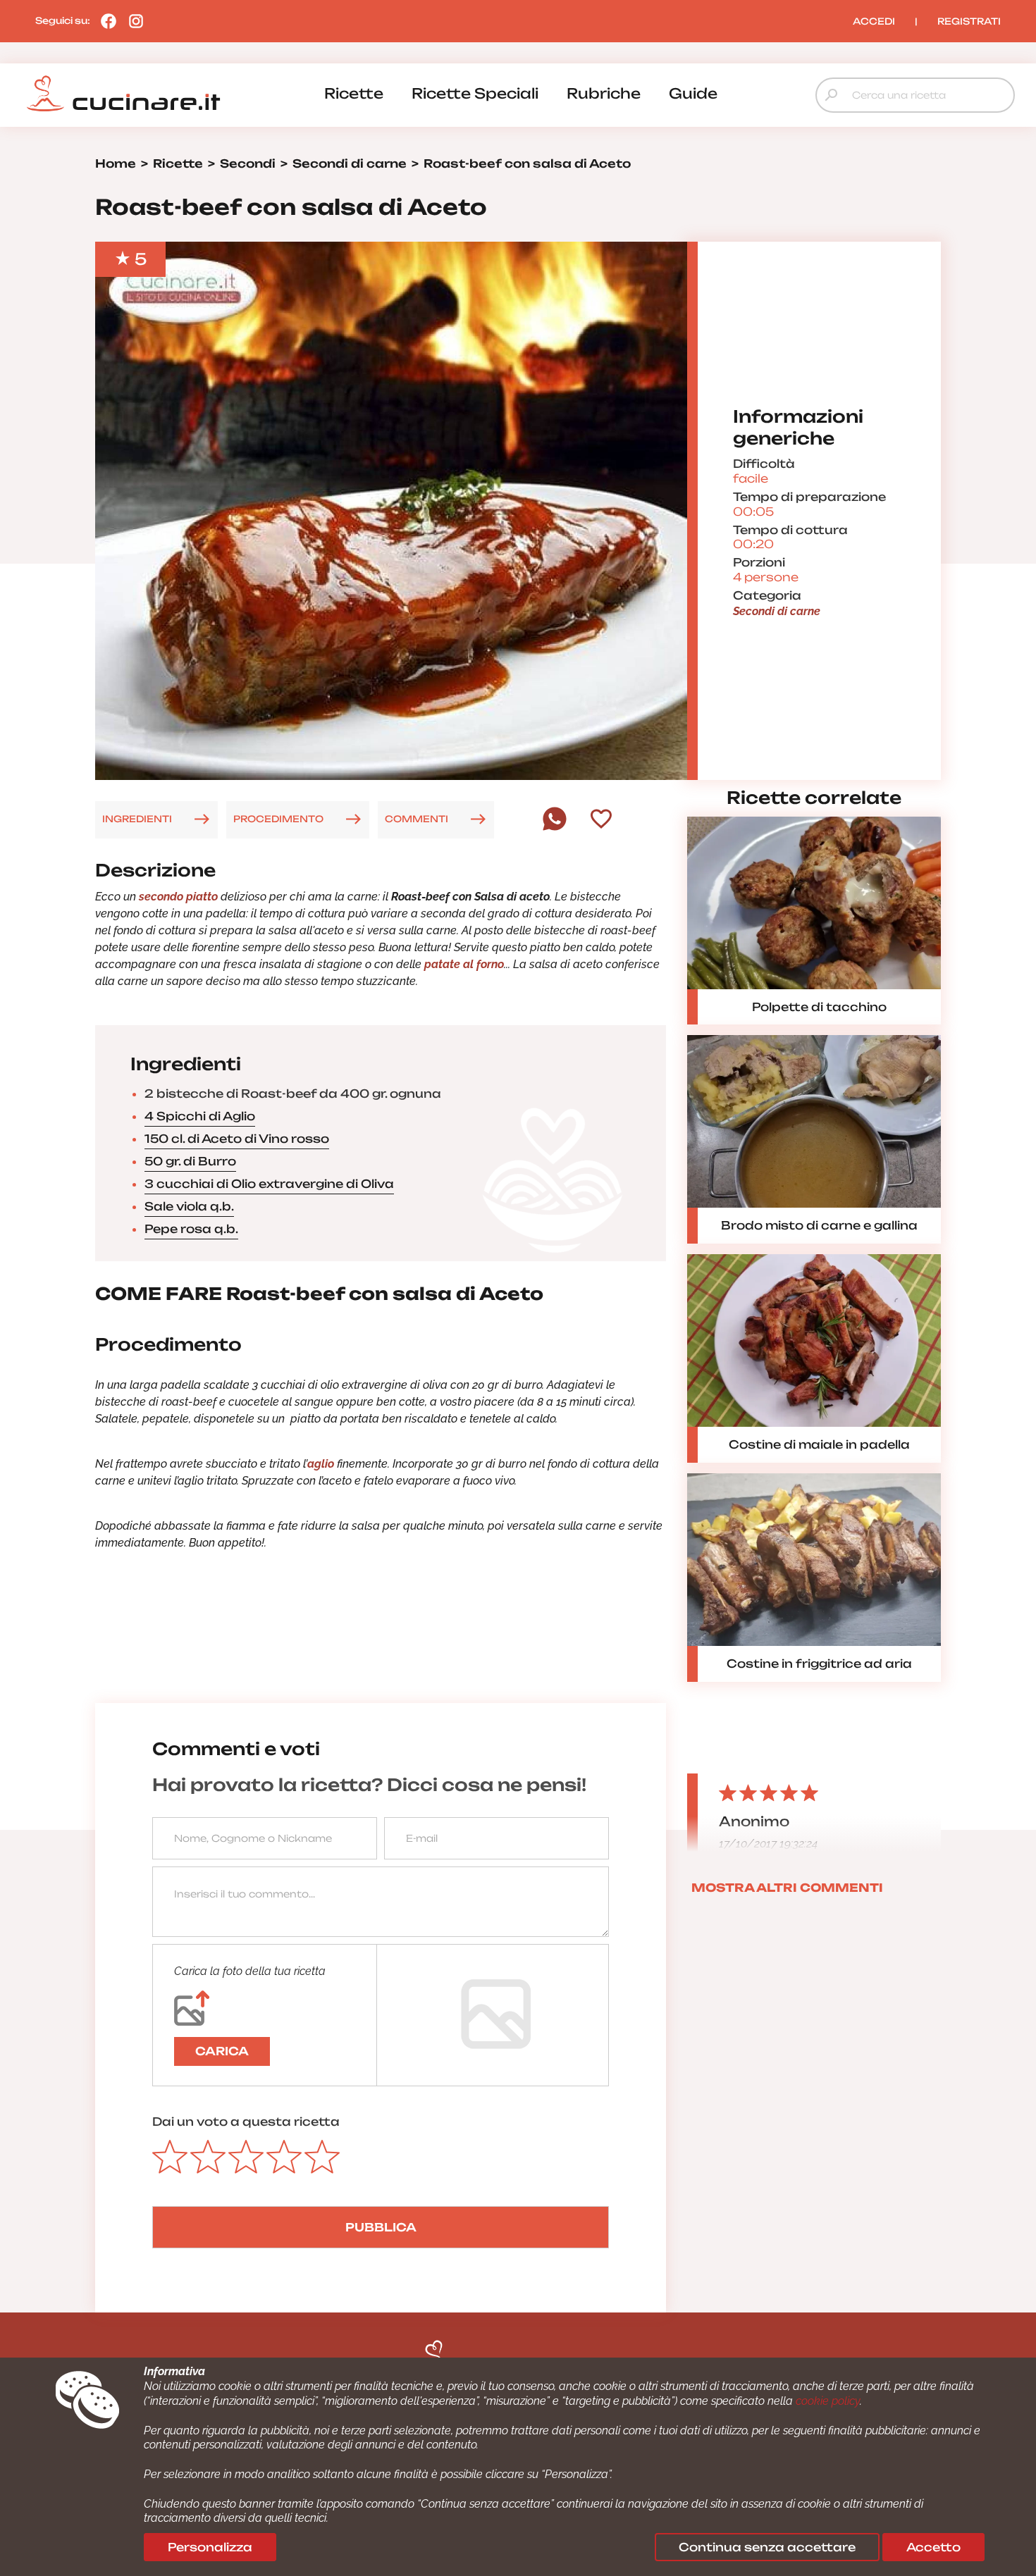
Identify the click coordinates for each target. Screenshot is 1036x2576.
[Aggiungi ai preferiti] (601, 820)
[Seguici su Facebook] (105, 20)
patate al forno (464, 964)
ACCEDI (874, 21)
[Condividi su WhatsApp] (555, 827)
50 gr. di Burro (190, 1161)
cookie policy (828, 2401)
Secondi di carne (777, 611)
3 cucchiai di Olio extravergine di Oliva (269, 1184)
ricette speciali (475, 93)
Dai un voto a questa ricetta (246, 2122)
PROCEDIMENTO (278, 819)
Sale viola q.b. (189, 1206)
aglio (321, 1464)
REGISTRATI (969, 21)
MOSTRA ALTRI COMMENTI (787, 1888)
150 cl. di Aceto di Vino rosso (237, 1139)
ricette (354, 93)
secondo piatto (178, 897)
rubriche (604, 93)
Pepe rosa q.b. (191, 1229)
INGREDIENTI (137, 819)
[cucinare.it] (123, 94)
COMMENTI (417, 819)
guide (693, 93)
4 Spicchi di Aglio (200, 1116)
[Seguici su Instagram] (132, 20)
